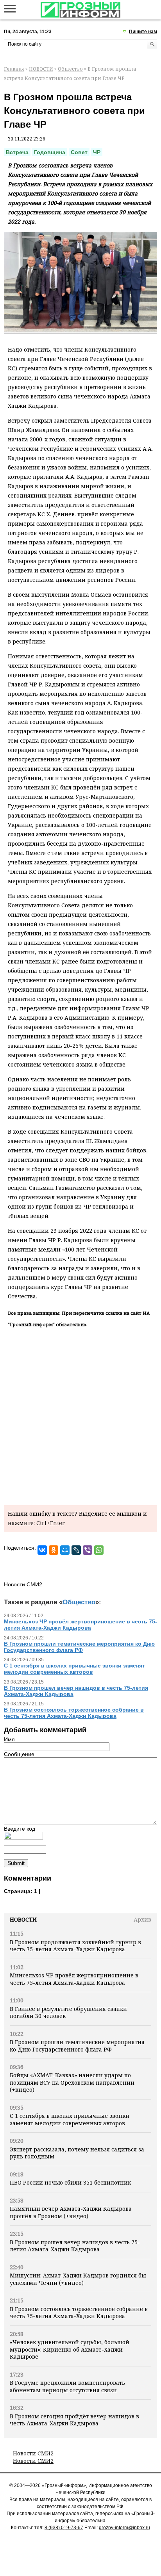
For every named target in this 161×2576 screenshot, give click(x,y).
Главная (14, 69)
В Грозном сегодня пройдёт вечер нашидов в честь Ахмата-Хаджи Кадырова (74, 2420)
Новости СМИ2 (33, 2453)
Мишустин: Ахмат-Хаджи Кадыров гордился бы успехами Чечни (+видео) (78, 2279)
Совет (79, 152)
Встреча (17, 152)
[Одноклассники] (54, 1550)
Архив (142, 1919)
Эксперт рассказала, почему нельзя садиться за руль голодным (77, 2153)
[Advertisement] (80, 1415)
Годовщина (50, 152)
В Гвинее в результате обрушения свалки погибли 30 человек (68, 2012)
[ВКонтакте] (42, 1550)
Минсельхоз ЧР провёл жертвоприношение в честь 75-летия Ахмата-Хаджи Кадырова (74, 1979)
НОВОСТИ (41, 69)
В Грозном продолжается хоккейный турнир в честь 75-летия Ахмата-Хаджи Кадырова (75, 1946)
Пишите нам (143, 32)
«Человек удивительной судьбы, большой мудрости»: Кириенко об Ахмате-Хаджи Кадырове (70, 2349)
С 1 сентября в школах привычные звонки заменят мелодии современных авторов (70, 2119)
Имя (9, 1739)
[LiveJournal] (76, 1550)
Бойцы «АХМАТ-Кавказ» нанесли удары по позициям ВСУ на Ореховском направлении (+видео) (72, 2082)
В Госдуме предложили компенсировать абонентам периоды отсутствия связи (67, 2386)
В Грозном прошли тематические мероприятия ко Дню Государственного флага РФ (77, 2045)
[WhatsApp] (99, 1550)
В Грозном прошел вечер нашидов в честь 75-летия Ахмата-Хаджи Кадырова (75, 2246)
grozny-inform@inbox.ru (124, 2528)
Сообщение (19, 1754)
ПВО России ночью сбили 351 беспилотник (70, 2182)
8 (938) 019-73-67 (64, 2528)
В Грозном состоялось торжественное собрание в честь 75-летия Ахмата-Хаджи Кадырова (79, 2312)
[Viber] (88, 1550)
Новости (23, 1919)
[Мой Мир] (65, 1550)
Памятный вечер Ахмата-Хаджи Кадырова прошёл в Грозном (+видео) (71, 2212)
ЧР (97, 152)
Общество (70, 69)
